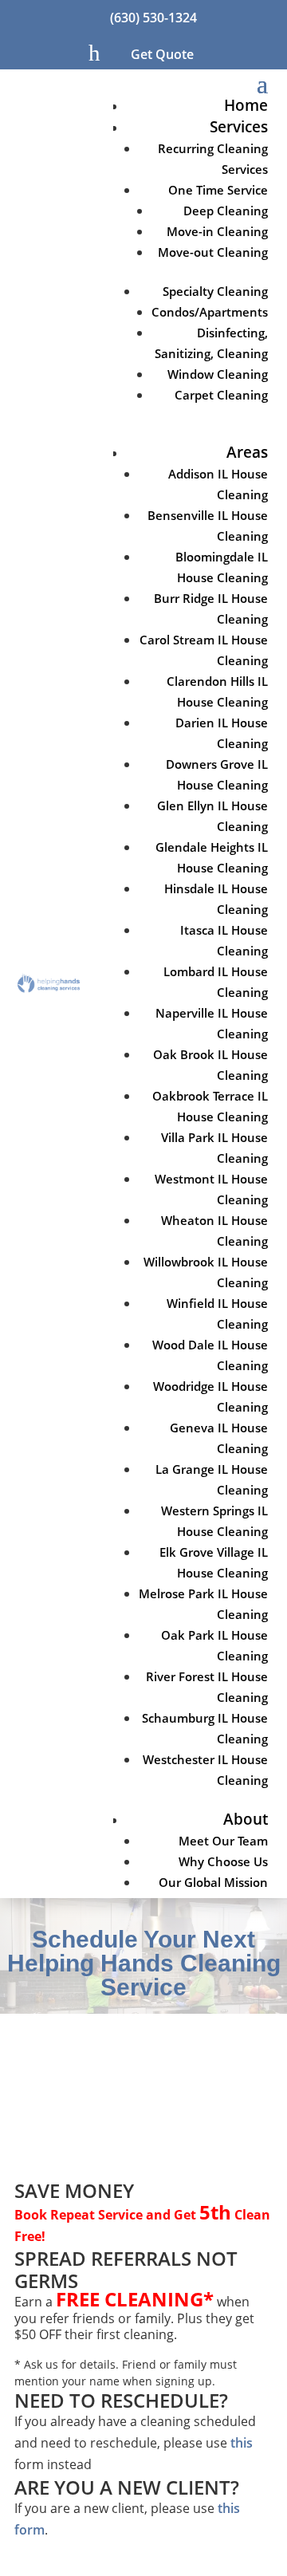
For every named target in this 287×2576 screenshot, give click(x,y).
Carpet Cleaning (221, 395)
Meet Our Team (223, 1841)
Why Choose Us (223, 1861)
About (246, 1819)
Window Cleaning (218, 374)
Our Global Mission (213, 1882)
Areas (247, 452)
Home (246, 105)
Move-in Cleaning (217, 231)
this (242, 2443)
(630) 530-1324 (153, 18)
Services (239, 127)
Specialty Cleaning (215, 291)
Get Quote (162, 54)
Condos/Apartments (210, 312)
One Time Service (218, 190)
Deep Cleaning (226, 211)
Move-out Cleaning (213, 252)
